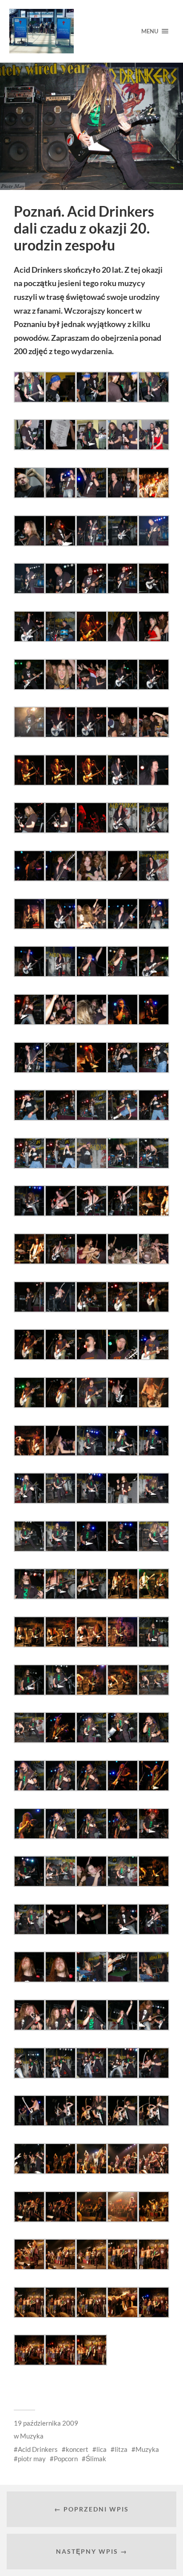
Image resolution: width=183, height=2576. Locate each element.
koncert (77, 2449)
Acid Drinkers (38, 2449)
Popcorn (66, 2459)
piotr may (32, 2459)
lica (101, 2449)
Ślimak (96, 2459)
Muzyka (32, 2436)
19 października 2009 (46, 2423)
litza (121, 2449)
